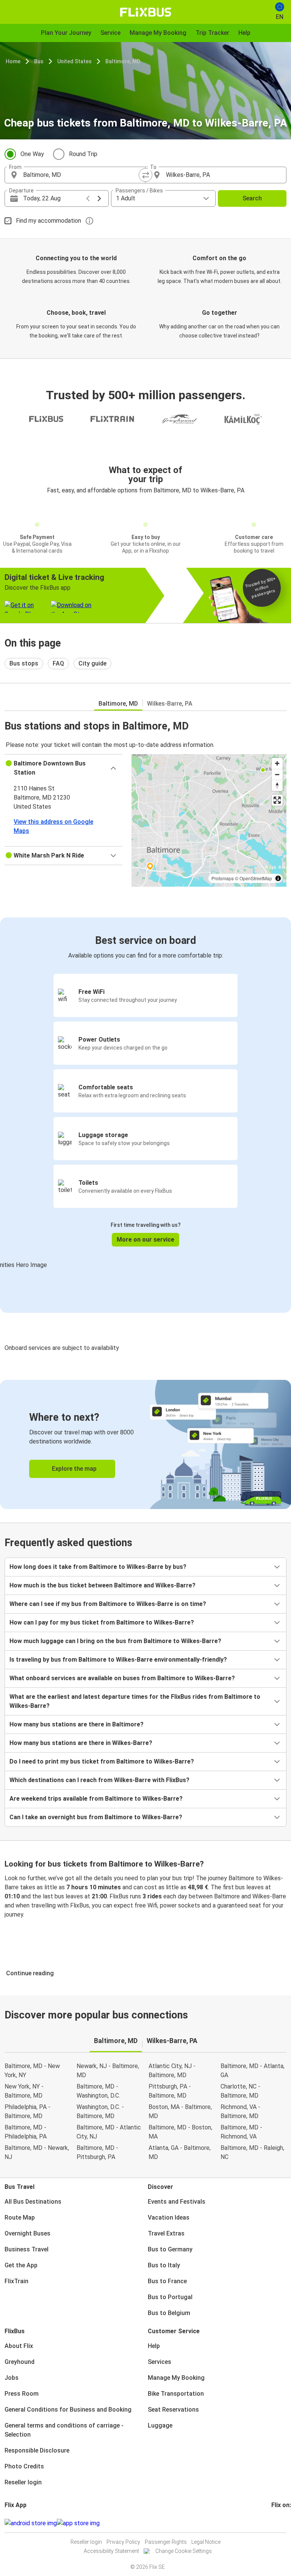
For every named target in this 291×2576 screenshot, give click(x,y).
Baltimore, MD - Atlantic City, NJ (109, 2132)
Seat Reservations (173, 2410)
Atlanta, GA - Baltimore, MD (180, 2152)
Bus (39, 61)
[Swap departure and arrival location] (145, 175)
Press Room (22, 2394)
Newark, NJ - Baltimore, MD (108, 2071)
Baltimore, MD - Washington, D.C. (98, 2091)
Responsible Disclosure (37, 2450)
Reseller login (23, 2482)
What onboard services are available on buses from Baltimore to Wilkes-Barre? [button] (122, 1678)
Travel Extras (166, 2233)
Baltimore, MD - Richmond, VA (241, 2132)
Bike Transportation (176, 2394)
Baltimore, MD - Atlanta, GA (253, 2071)
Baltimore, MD (123, 61)
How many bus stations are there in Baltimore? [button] (77, 1724)
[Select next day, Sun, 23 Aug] (99, 198)
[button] (63, 768)
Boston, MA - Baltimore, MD (180, 2111)
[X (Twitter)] (282, 2523)
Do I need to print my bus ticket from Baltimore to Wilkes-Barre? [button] (102, 1761)
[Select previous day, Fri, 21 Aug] (88, 198)
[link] (145, 1444)
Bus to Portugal (170, 2297)
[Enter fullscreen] (277, 800)
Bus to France (167, 2281)
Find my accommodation (48, 221)
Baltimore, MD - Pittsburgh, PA (97, 2152)
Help (154, 2346)
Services (160, 2362)
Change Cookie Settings (184, 2551)
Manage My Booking (176, 2378)
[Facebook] (272, 2523)
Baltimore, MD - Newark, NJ (37, 2152)
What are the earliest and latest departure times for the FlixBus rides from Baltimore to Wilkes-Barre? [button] (135, 1701)
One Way (32, 154)
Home (13, 61)
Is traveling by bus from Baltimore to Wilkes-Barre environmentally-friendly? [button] (118, 1660)
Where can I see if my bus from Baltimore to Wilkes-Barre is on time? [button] (108, 1604)
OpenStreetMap (256, 878)
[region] (209, 820)
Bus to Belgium (169, 2313)
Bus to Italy (164, 2265)
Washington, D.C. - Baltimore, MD (100, 2111)
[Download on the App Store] (78, 2523)
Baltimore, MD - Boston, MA (180, 2132)
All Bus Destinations (33, 2202)
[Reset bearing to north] (277, 785)
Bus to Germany (170, 2249)
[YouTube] (277, 2523)
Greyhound (20, 2362)
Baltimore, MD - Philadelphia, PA (26, 2132)
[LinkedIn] (279, 2523)
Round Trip (83, 154)
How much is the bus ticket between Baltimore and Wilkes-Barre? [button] (102, 1585)
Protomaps (223, 878)
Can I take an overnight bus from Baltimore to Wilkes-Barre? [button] (96, 1817)
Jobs (12, 2378)
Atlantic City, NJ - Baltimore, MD (172, 2071)
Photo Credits (24, 2466)
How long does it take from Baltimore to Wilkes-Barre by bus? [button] (98, 1567)
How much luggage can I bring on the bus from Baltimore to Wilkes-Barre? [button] (115, 1641)
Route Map (20, 2217)
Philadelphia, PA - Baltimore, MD (27, 2111)
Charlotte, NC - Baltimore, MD (240, 2091)
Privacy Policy (123, 2542)
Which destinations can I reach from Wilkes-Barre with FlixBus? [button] (99, 1780)
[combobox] (82, 175)
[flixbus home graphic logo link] (146, 12)
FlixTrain (16, 2281)
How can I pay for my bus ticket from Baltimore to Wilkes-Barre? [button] (102, 1622)
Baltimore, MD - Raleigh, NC (252, 2152)
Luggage (160, 2425)
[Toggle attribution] (278, 878)
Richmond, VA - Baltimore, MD (240, 2111)
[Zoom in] (277, 763)
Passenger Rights (166, 2542)
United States (74, 61)
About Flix (19, 2346)
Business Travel (27, 2249)
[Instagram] (275, 2523)
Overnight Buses (27, 2233)
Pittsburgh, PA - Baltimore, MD (170, 2091)
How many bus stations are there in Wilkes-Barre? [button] (81, 1743)
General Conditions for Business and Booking (68, 2410)
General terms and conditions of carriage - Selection (64, 2430)
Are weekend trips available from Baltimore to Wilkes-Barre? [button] (96, 1799)
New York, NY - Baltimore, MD (24, 2091)
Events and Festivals (177, 2202)
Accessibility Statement (111, 2551)
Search (252, 198)
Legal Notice (206, 2542)
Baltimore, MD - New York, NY (32, 2071)
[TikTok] (284, 2523)
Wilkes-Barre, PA (170, 704)
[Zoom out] (277, 774)
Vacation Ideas (169, 2217)
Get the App (21, 2265)
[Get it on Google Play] (31, 2523)
